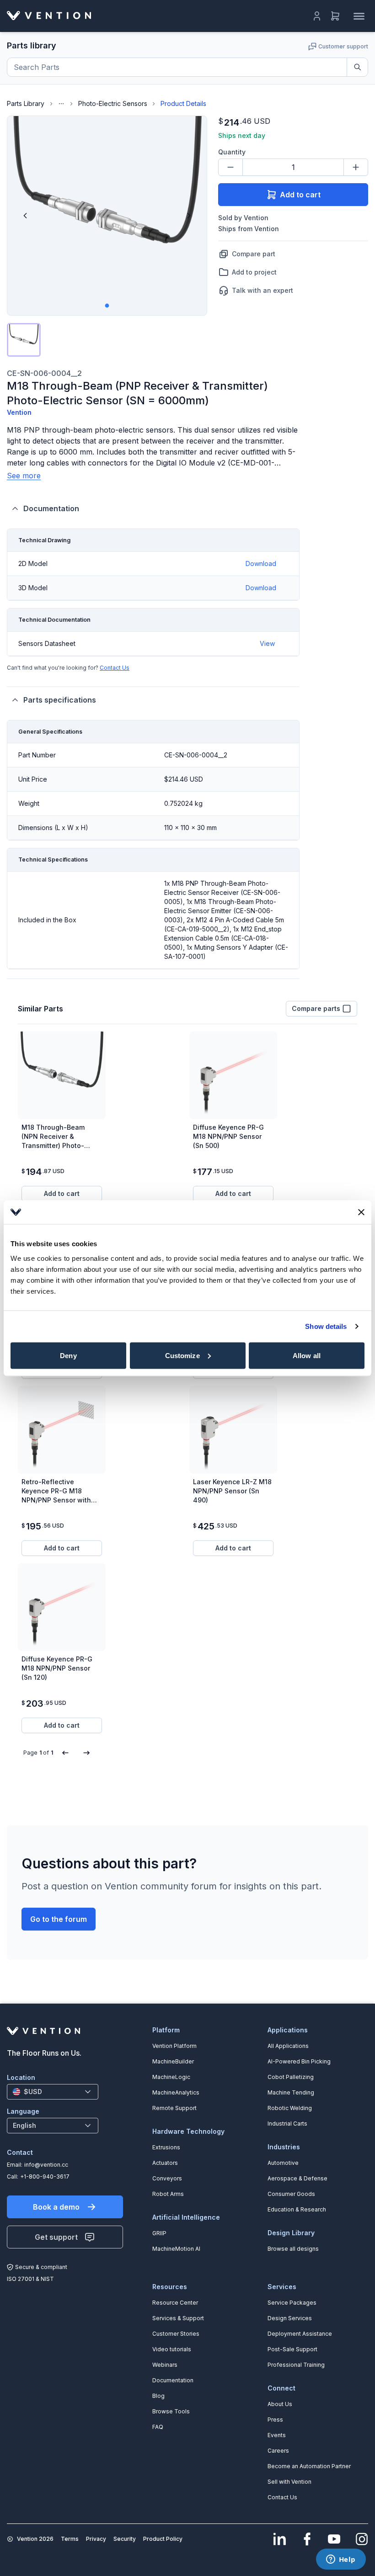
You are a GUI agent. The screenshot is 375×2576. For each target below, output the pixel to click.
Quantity (232, 152)
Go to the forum (59, 1919)
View (267, 643)
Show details (326, 1326)
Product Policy (163, 2539)
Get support (56, 2237)
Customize (182, 1355)
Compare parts (316, 1008)
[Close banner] (361, 1212)
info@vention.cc (46, 2165)
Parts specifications (60, 700)
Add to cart (300, 195)
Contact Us (115, 668)
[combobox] (53, 2092)
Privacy (96, 2539)
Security (125, 2539)
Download (261, 563)
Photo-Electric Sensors (113, 103)
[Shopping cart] (335, 16)
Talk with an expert (262, 290)
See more (24, 476)
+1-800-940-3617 (45, 2177)
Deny (68, 1355)
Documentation (51, 508)
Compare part (254, 254)
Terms (70, 2539)
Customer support (343, 46)
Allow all (307, 1355)
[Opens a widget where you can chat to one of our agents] (341, 2560)
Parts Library (26, 103)
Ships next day (242, 135)
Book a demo (56, 2207)
